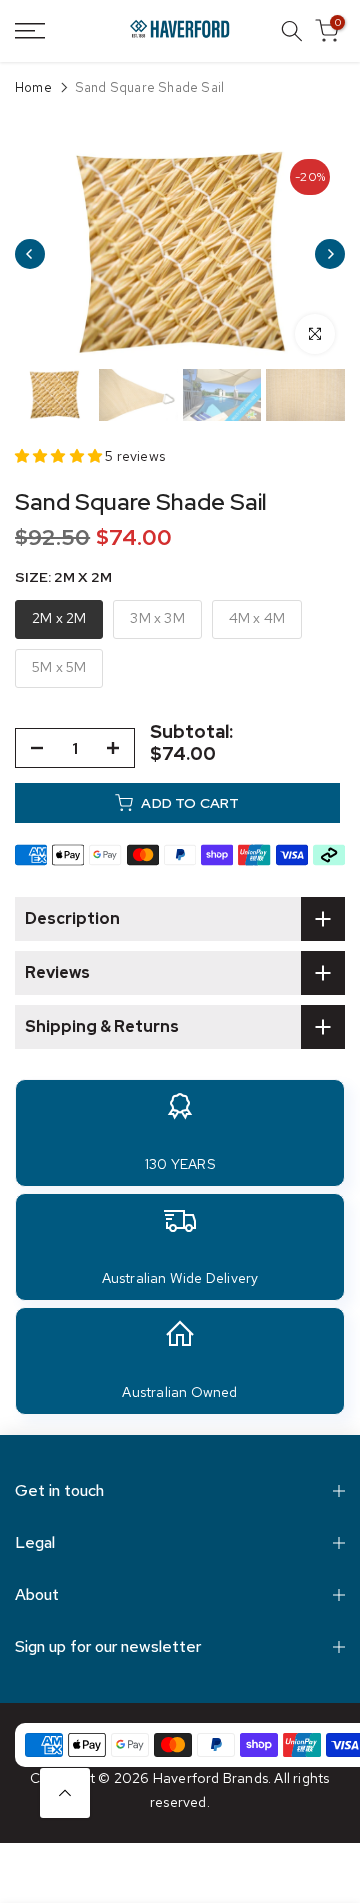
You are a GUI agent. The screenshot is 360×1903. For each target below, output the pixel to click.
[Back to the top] (65, 1793)
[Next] (330, 254)
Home (33, 88)
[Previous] (30, 254)
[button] (60, 456)
